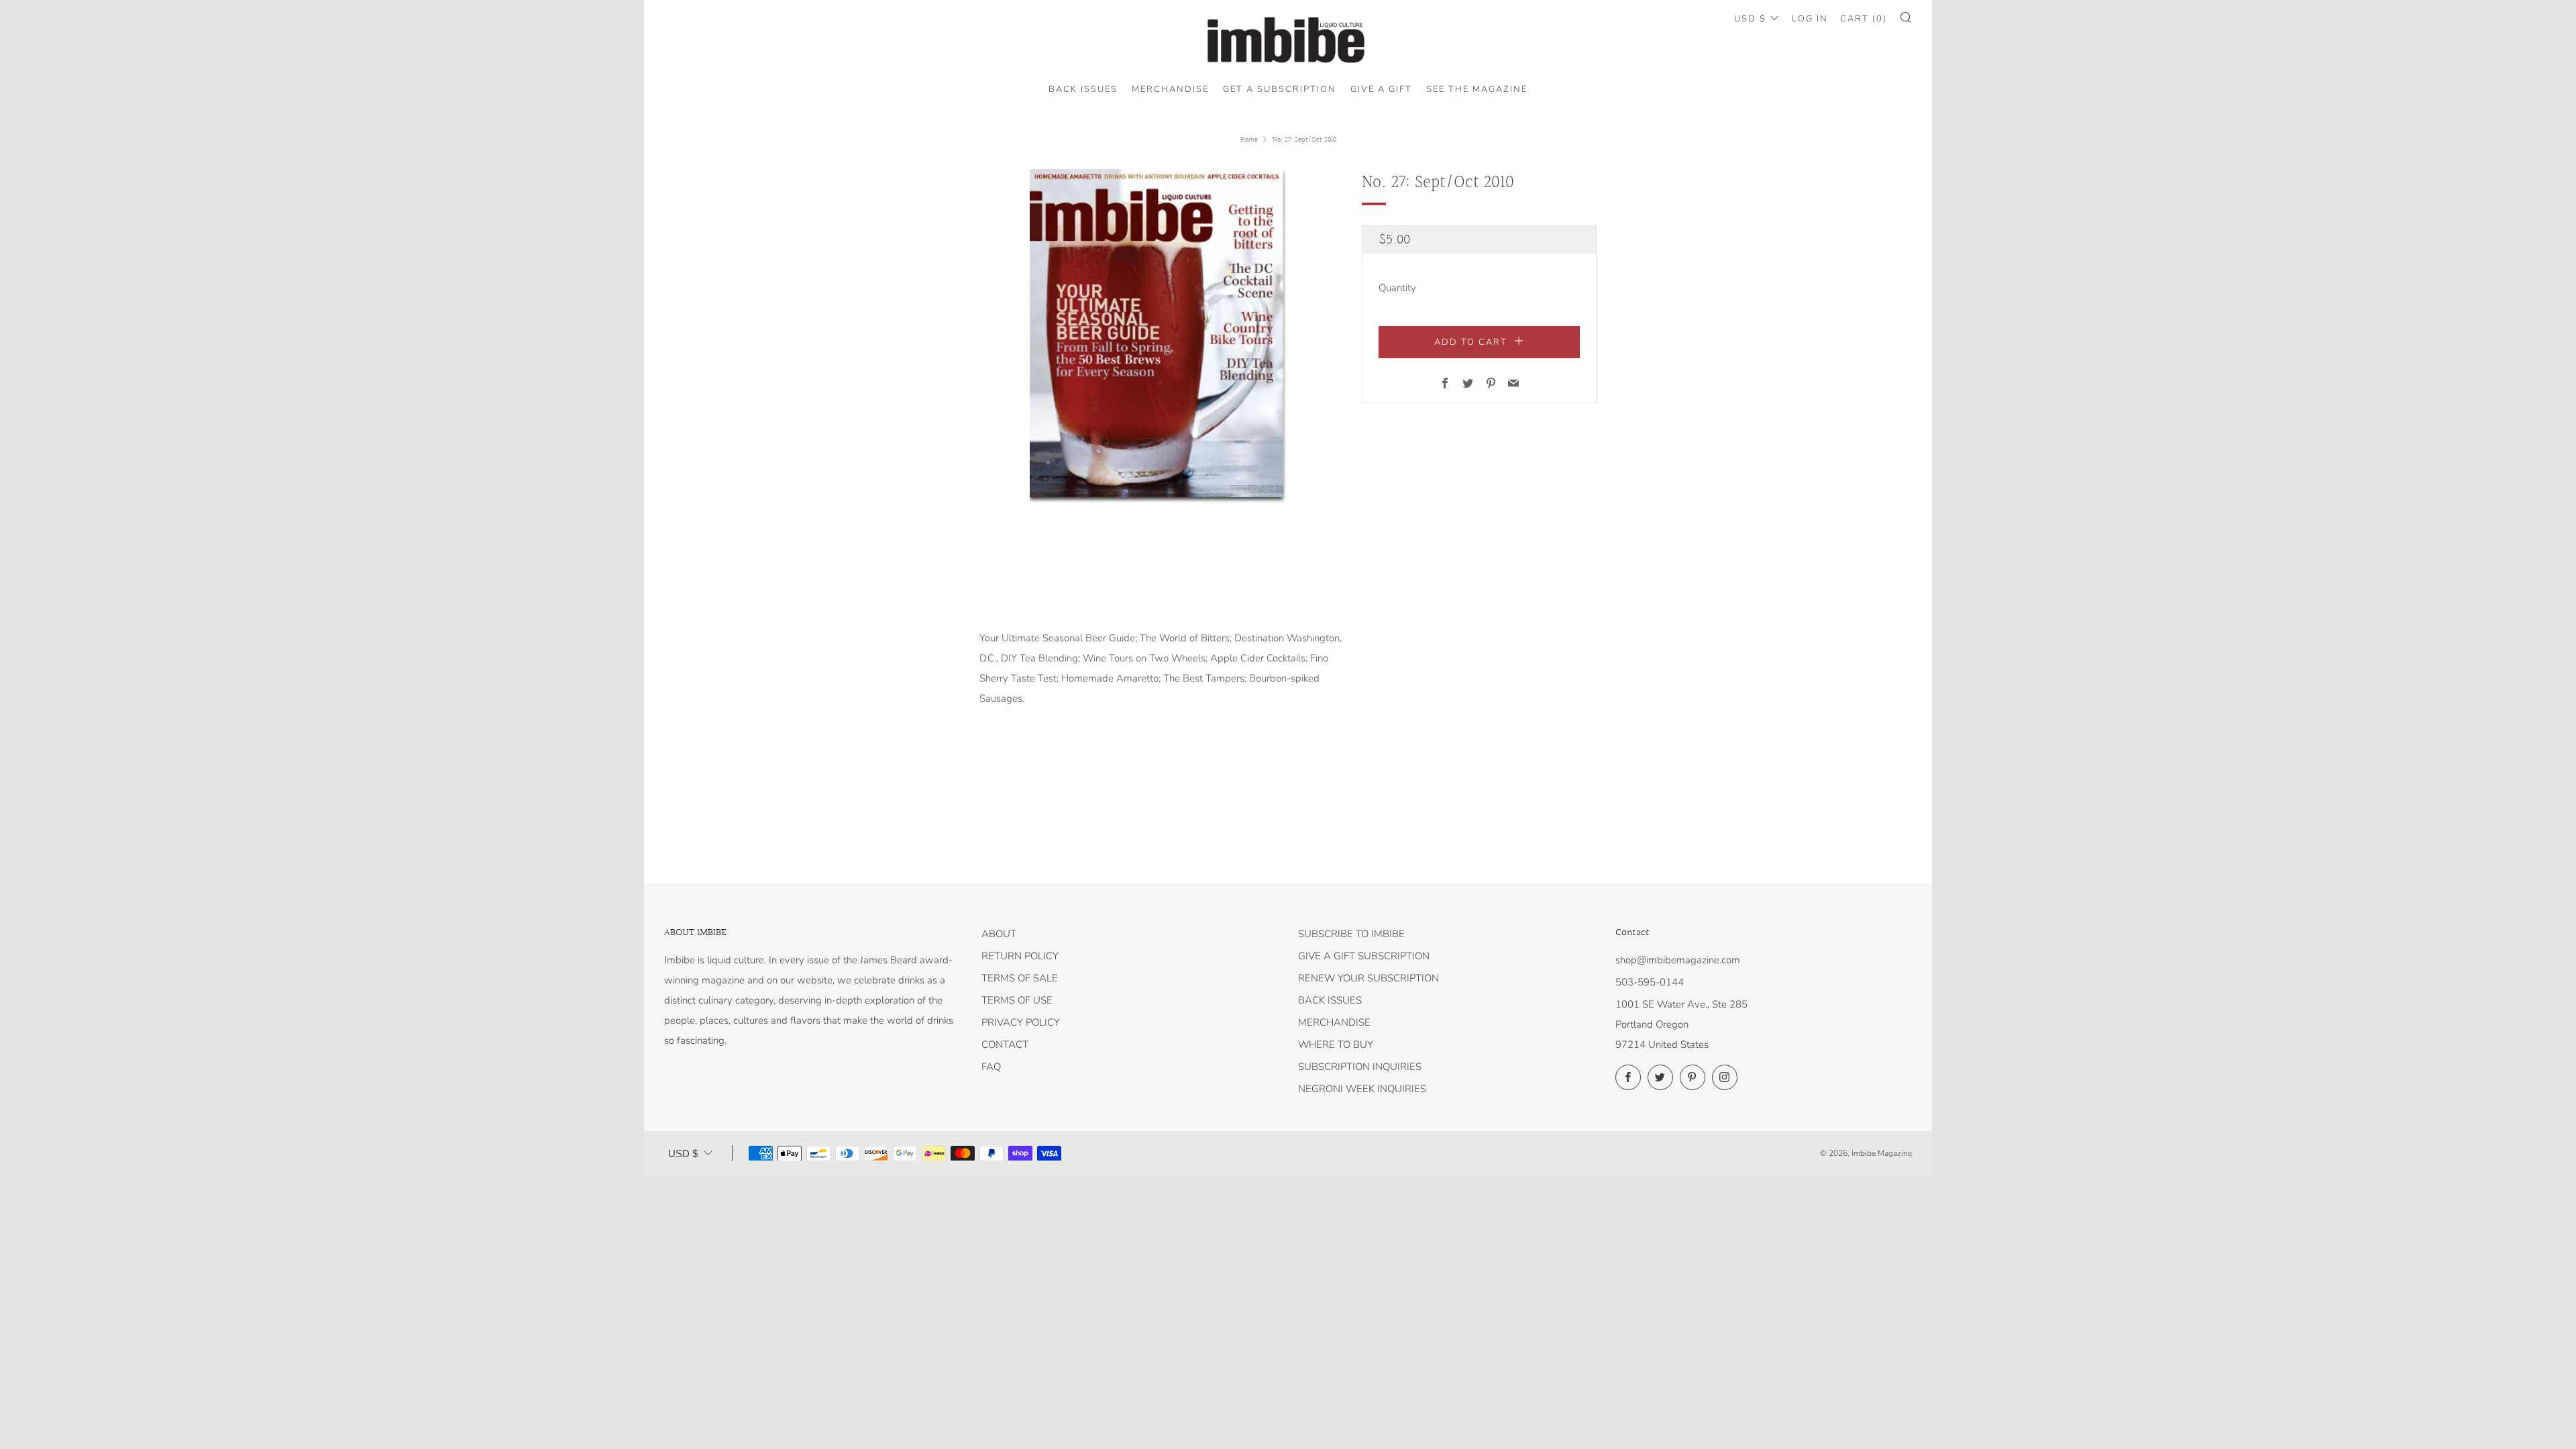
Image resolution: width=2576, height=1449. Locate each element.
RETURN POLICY (1020, 956)
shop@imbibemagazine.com (1678, 960)
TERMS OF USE (1017, 1000)
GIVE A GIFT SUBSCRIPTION (1364, 956)
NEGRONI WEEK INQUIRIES (1362, 1089)
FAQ (991, 1067)
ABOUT (999, 934)
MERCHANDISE (1170, 89)
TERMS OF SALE (1020, 978)
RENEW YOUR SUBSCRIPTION (1368, 978)
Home (1249, 140)
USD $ (1750, 19)
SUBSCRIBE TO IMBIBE (1351, 934)
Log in (1810, 19)
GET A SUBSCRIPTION (1280, 89)
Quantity (1397, 288)
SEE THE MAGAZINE (1477, 89)
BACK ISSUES (1083, 89)
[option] (1161, 338)
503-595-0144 (1650, 982)
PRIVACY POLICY (1021, 1022)
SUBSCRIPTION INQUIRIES (1360, 1067)
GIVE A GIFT (1381, 89)
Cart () (1864, 19)
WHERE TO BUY (1336, 1044)
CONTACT (1005, 1044)
